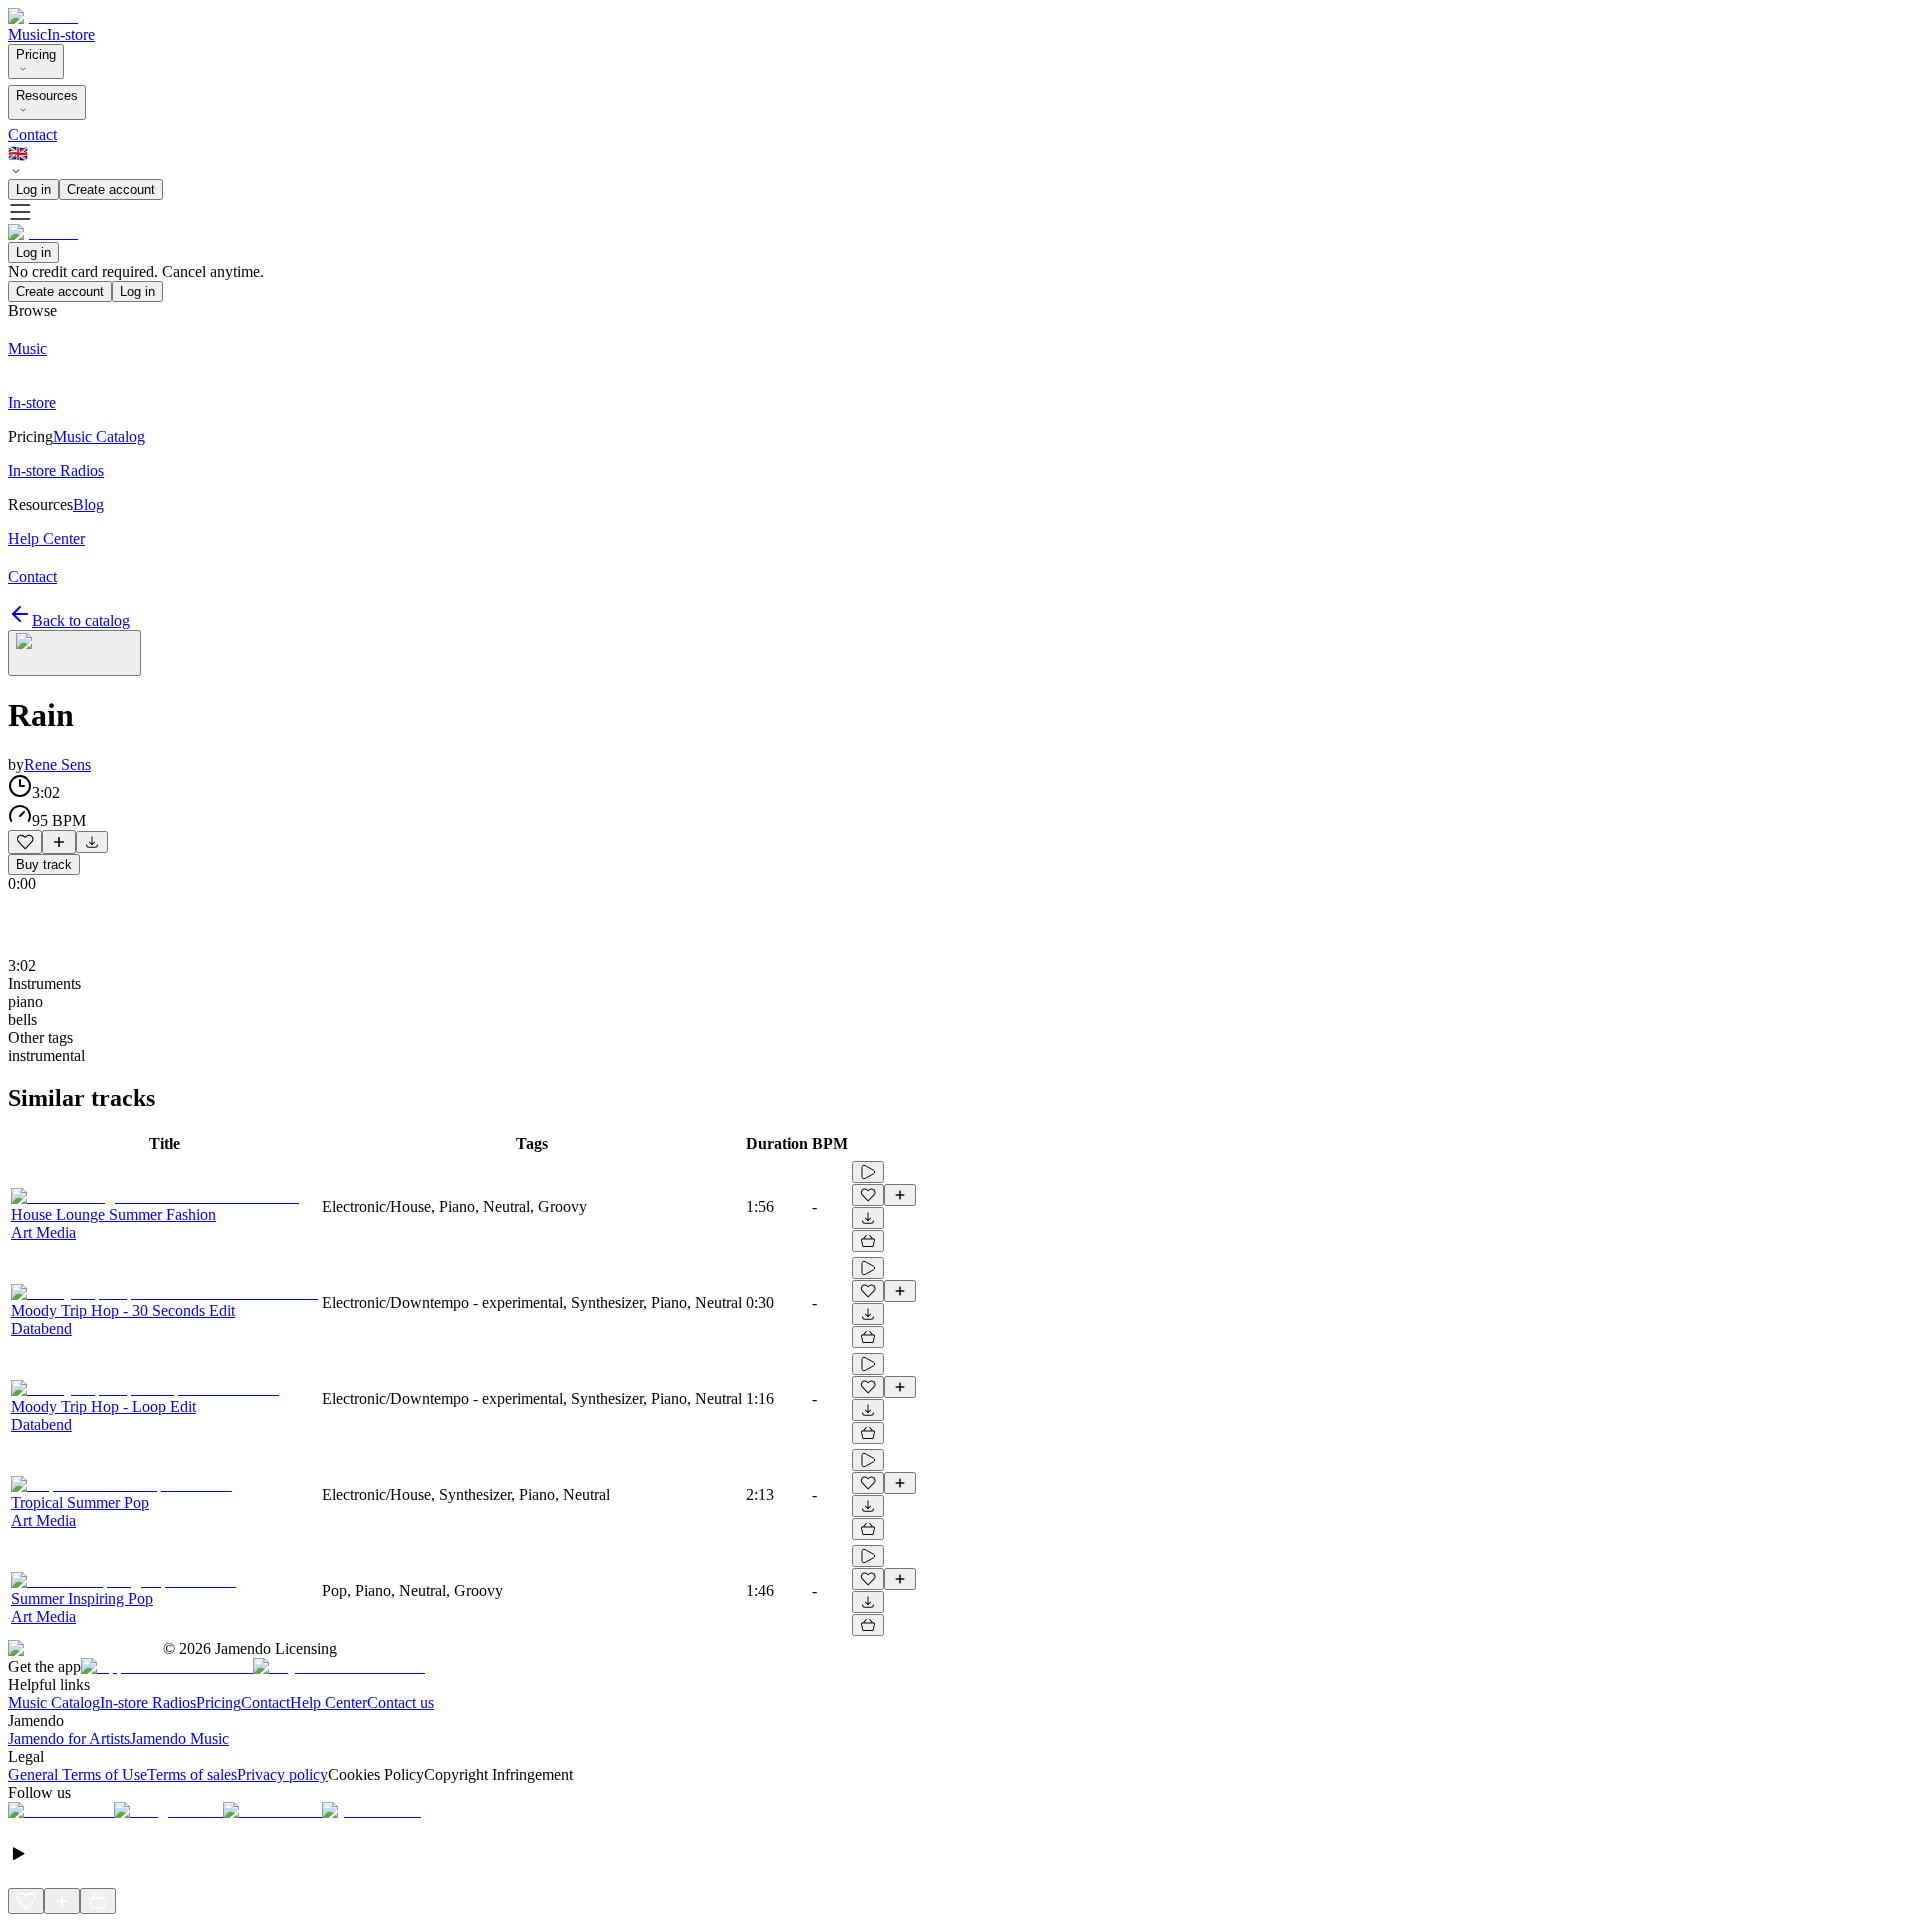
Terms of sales (192, 1774)
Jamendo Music (179, 1738)
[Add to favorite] (25, 842)
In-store (71, 34)
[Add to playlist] (59, 842)
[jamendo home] (43, 16)
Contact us (400, 1702)
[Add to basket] (868, 1241)
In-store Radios (148, 1702)
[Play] (74, 653)
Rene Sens (57, 764)
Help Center (328, 1702)
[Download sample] (92, 842)
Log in (33, 189)
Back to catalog (81, 620)
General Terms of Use (77, 1774)
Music (27, 34)
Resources (47, 95)
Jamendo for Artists (69, 1738)
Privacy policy (282, 1774)
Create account (111, 189)
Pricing (36, 54)
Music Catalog (54, 1702)
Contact (32, 134)
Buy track (44, 864)
